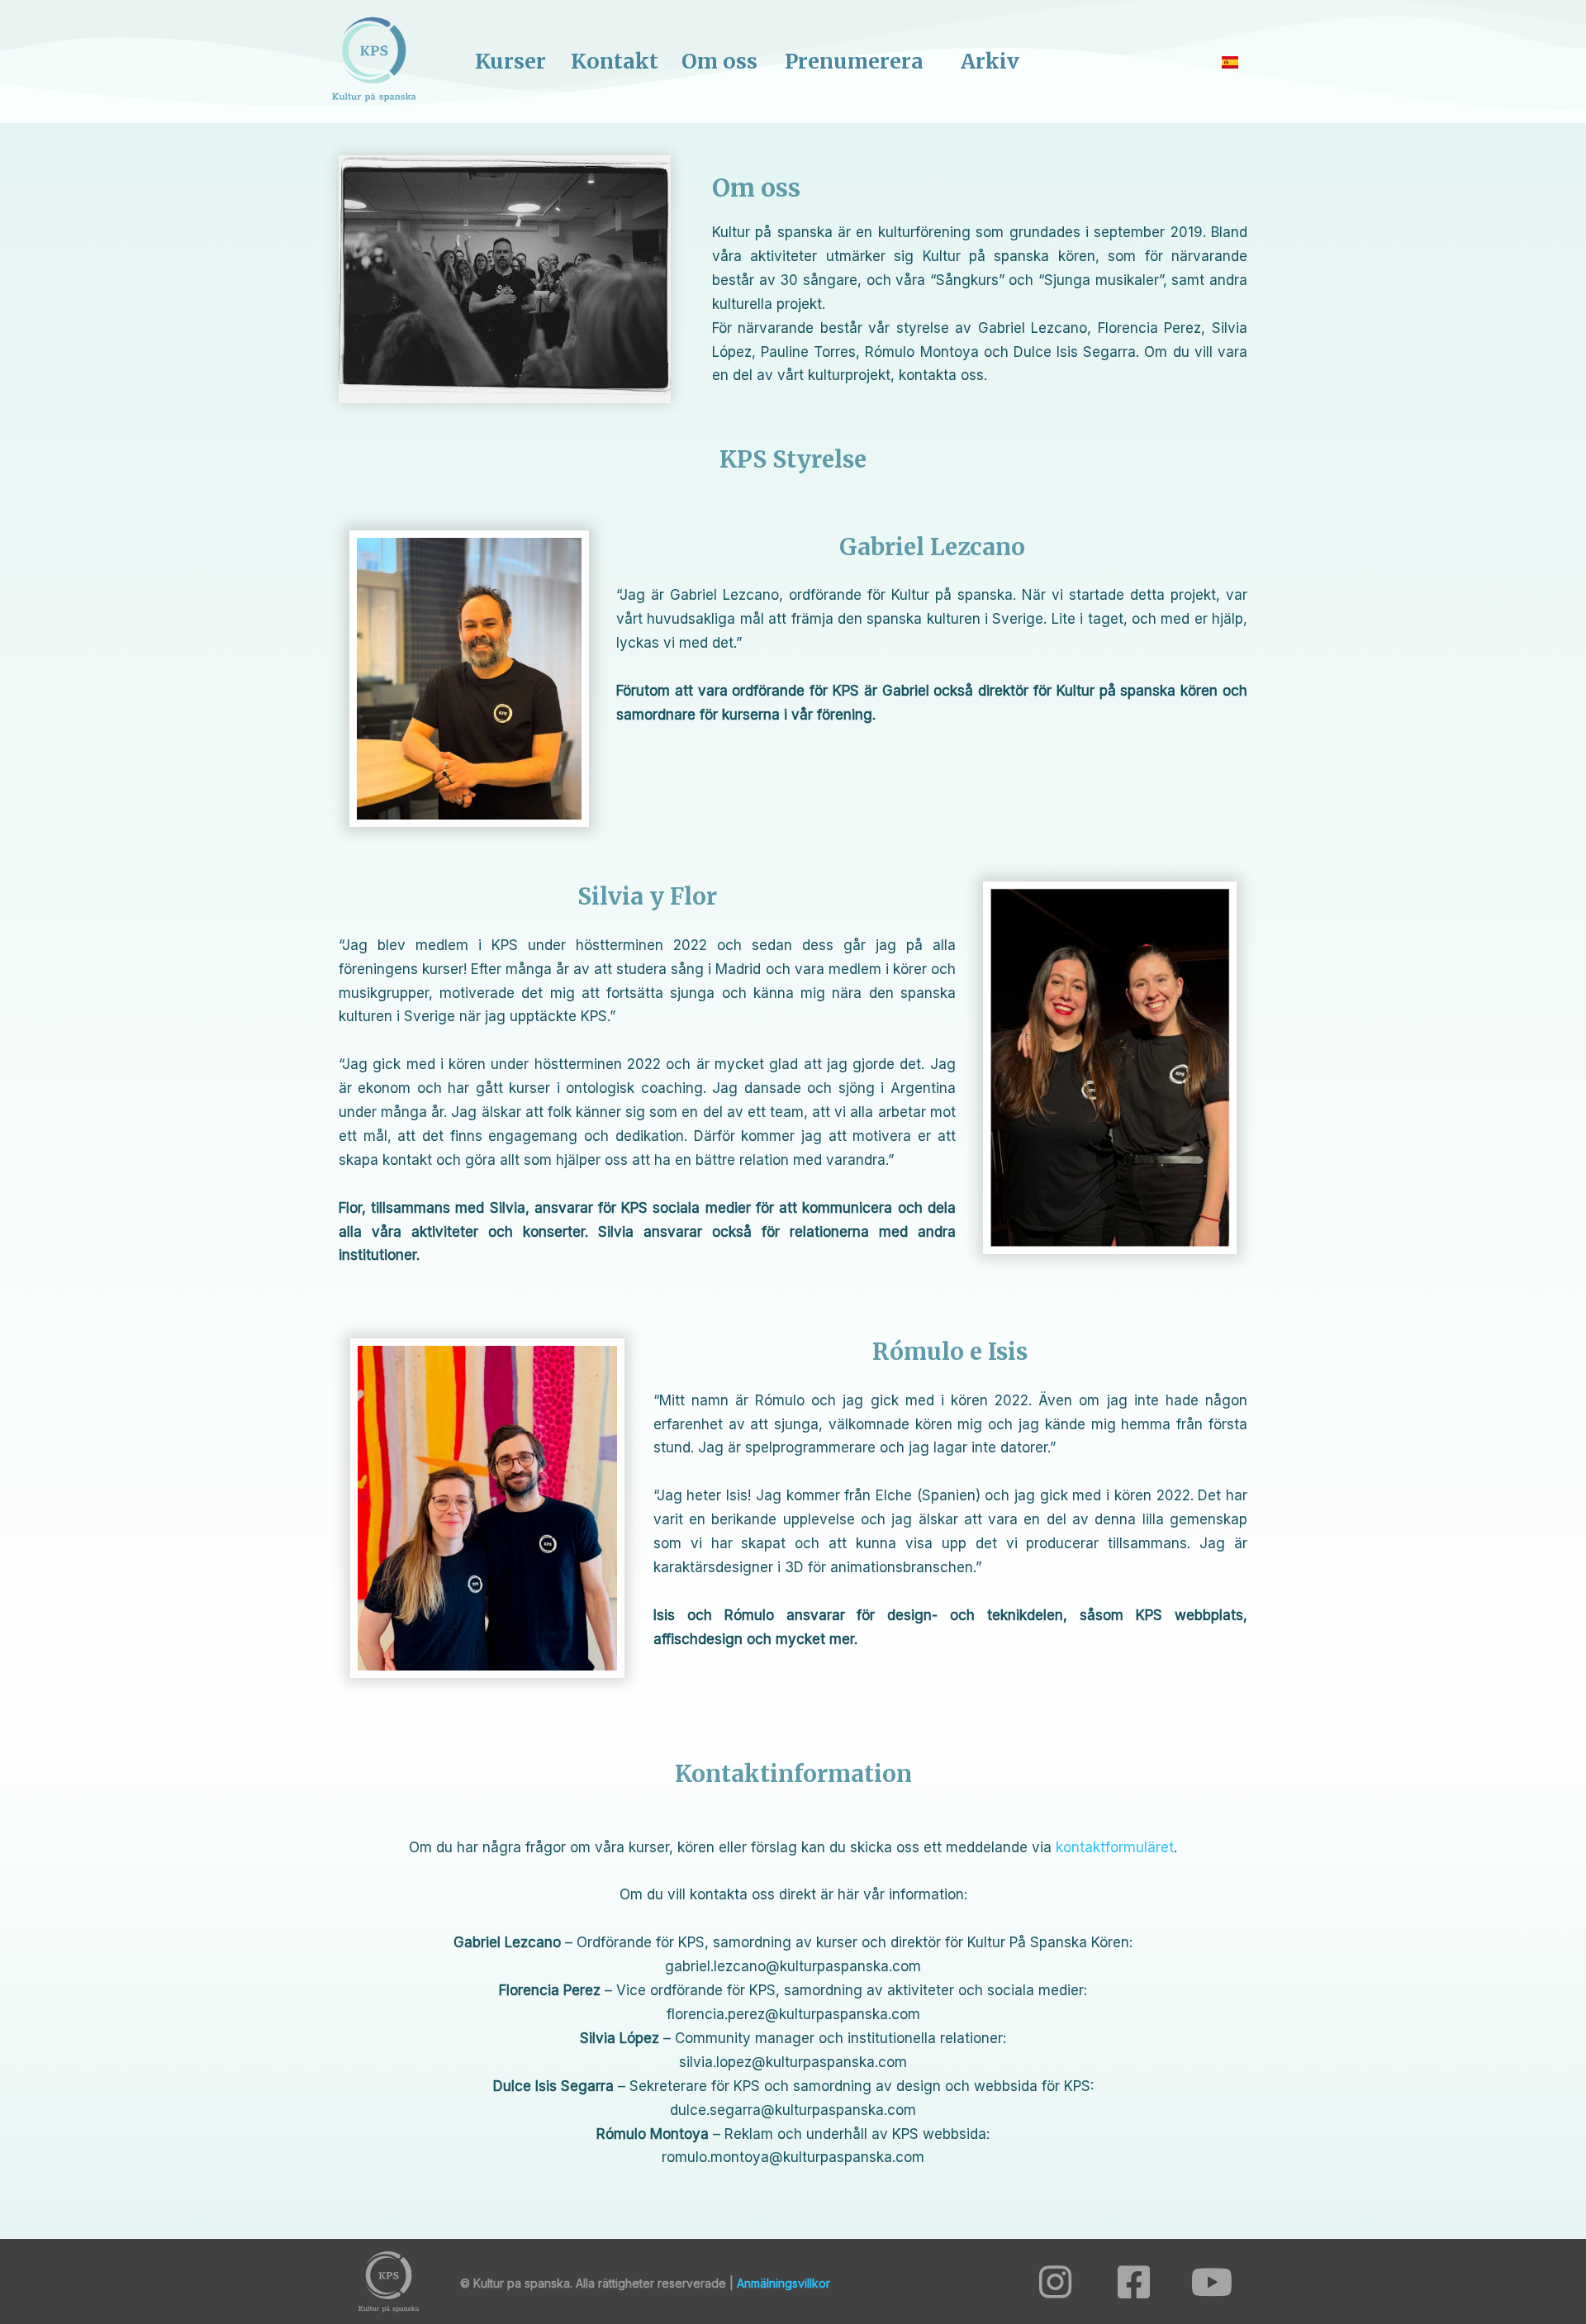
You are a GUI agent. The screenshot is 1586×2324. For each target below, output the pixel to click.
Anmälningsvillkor (784, 2283)
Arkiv (990, 61)
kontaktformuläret (1115, 1847)
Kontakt (615, 61)
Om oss (719, 61)
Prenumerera (854, 61)
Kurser (510, 61)
